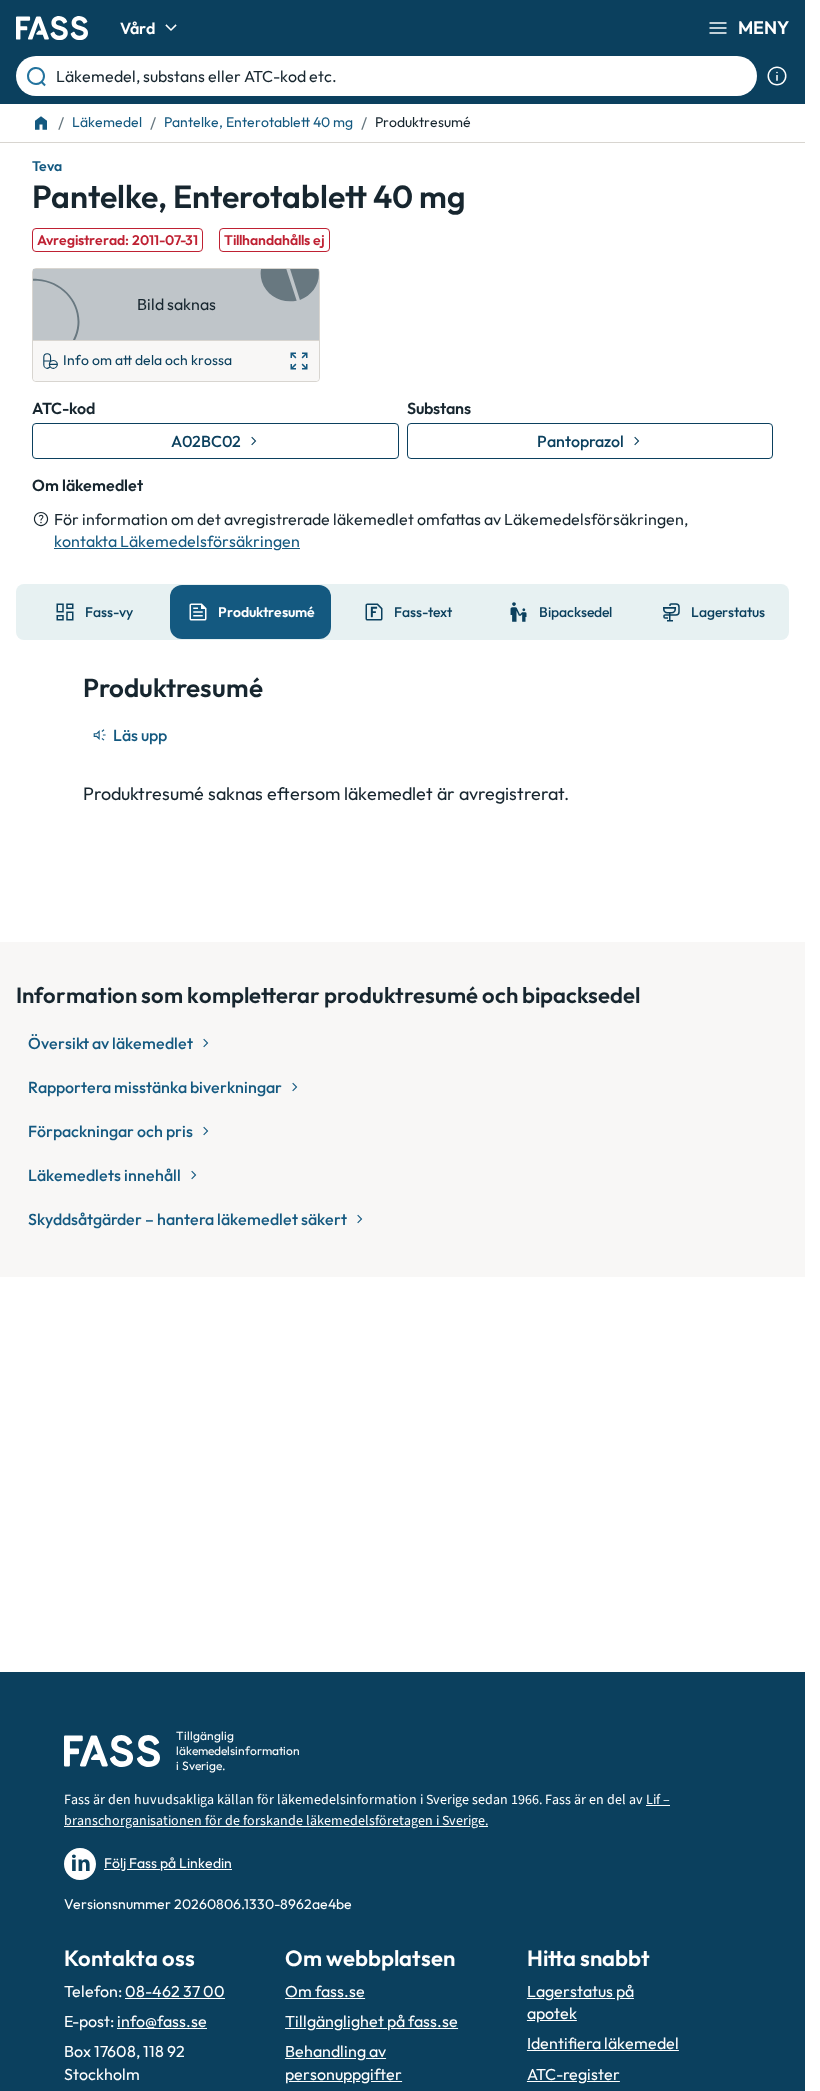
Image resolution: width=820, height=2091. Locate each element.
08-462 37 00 (175, 1991)
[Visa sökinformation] (777, 76)
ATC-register (573, 2074)
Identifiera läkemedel (603, 2043)
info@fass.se (162, 2021)
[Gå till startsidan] (52, 28)
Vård (137, 28)
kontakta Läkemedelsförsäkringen (177, 541)
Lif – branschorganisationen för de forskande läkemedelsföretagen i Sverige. (367, 1810)
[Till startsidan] (41, 123)
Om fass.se (325, 1991)
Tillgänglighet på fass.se (371, 2021)
